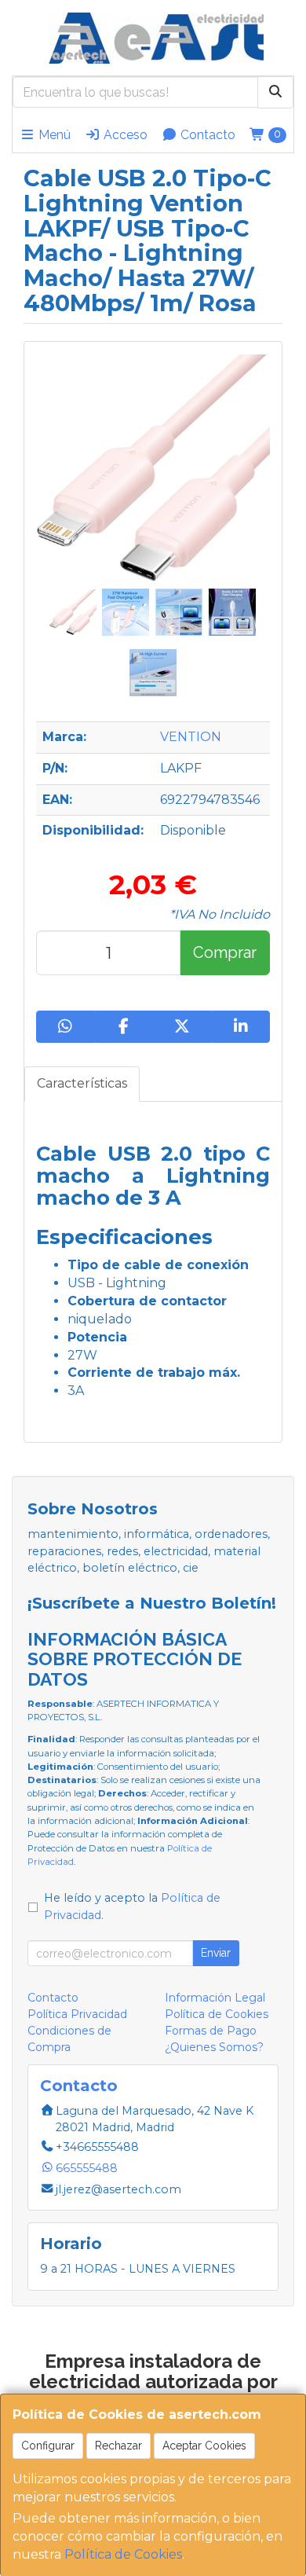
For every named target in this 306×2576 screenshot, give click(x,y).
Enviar (216, 1953)
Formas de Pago (211, 2031)
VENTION (191, 737)
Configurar (48, 2446)
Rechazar (118, 2446)
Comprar (225, 952)
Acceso (124, 135)
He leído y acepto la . (132, 1906)
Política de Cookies (123, 2554)
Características (82, 1083)
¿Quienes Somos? (214, 2047)
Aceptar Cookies (204, 2446)
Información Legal (215, 1998)
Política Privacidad (77, 2014)
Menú (53, 135)
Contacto (206, 135)
